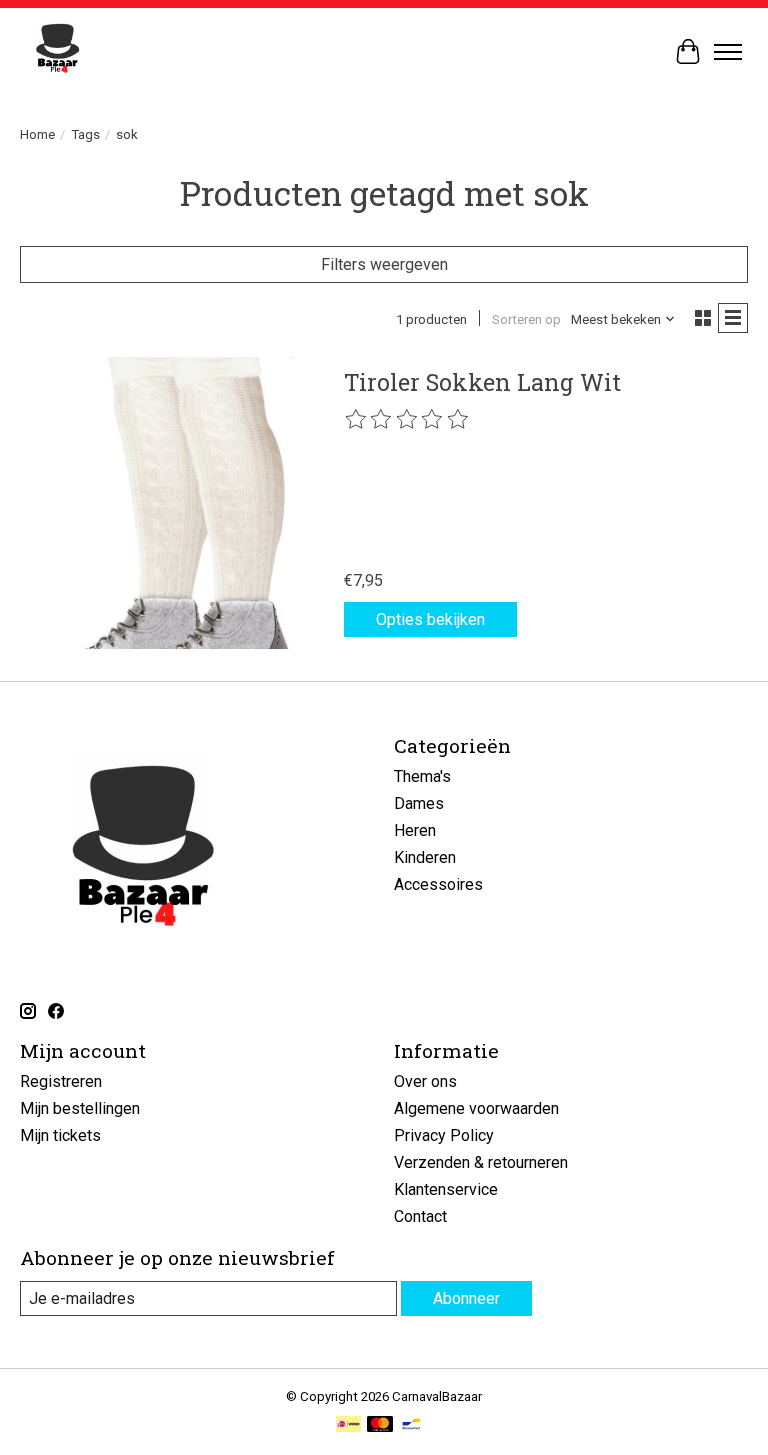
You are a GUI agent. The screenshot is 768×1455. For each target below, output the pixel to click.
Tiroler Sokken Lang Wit (482, 382)
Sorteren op (526, 319)
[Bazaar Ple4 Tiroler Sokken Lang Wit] (166, 503)
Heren (415, 830)
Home (37, 134)
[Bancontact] (411, 1425)
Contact (420, 1216)
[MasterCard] (380, 1425)
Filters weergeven (384, 264)
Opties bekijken (430, 619)
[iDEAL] (348, 1425)
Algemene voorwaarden (476, 1108)
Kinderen (425, 857)
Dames (419, 803)
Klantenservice (446, 1189)
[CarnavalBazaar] (57, 51)
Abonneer (466, 1298)
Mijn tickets (60, 1135)
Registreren (61, 1081)
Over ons (425, 1081)
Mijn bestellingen (80, 1108)
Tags (85, 134)
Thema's (422, 776)
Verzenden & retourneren (481, 1162)
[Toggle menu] (728, 52)
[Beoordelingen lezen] (408, 420)
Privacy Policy (444, 1135)
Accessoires (438, 884)
